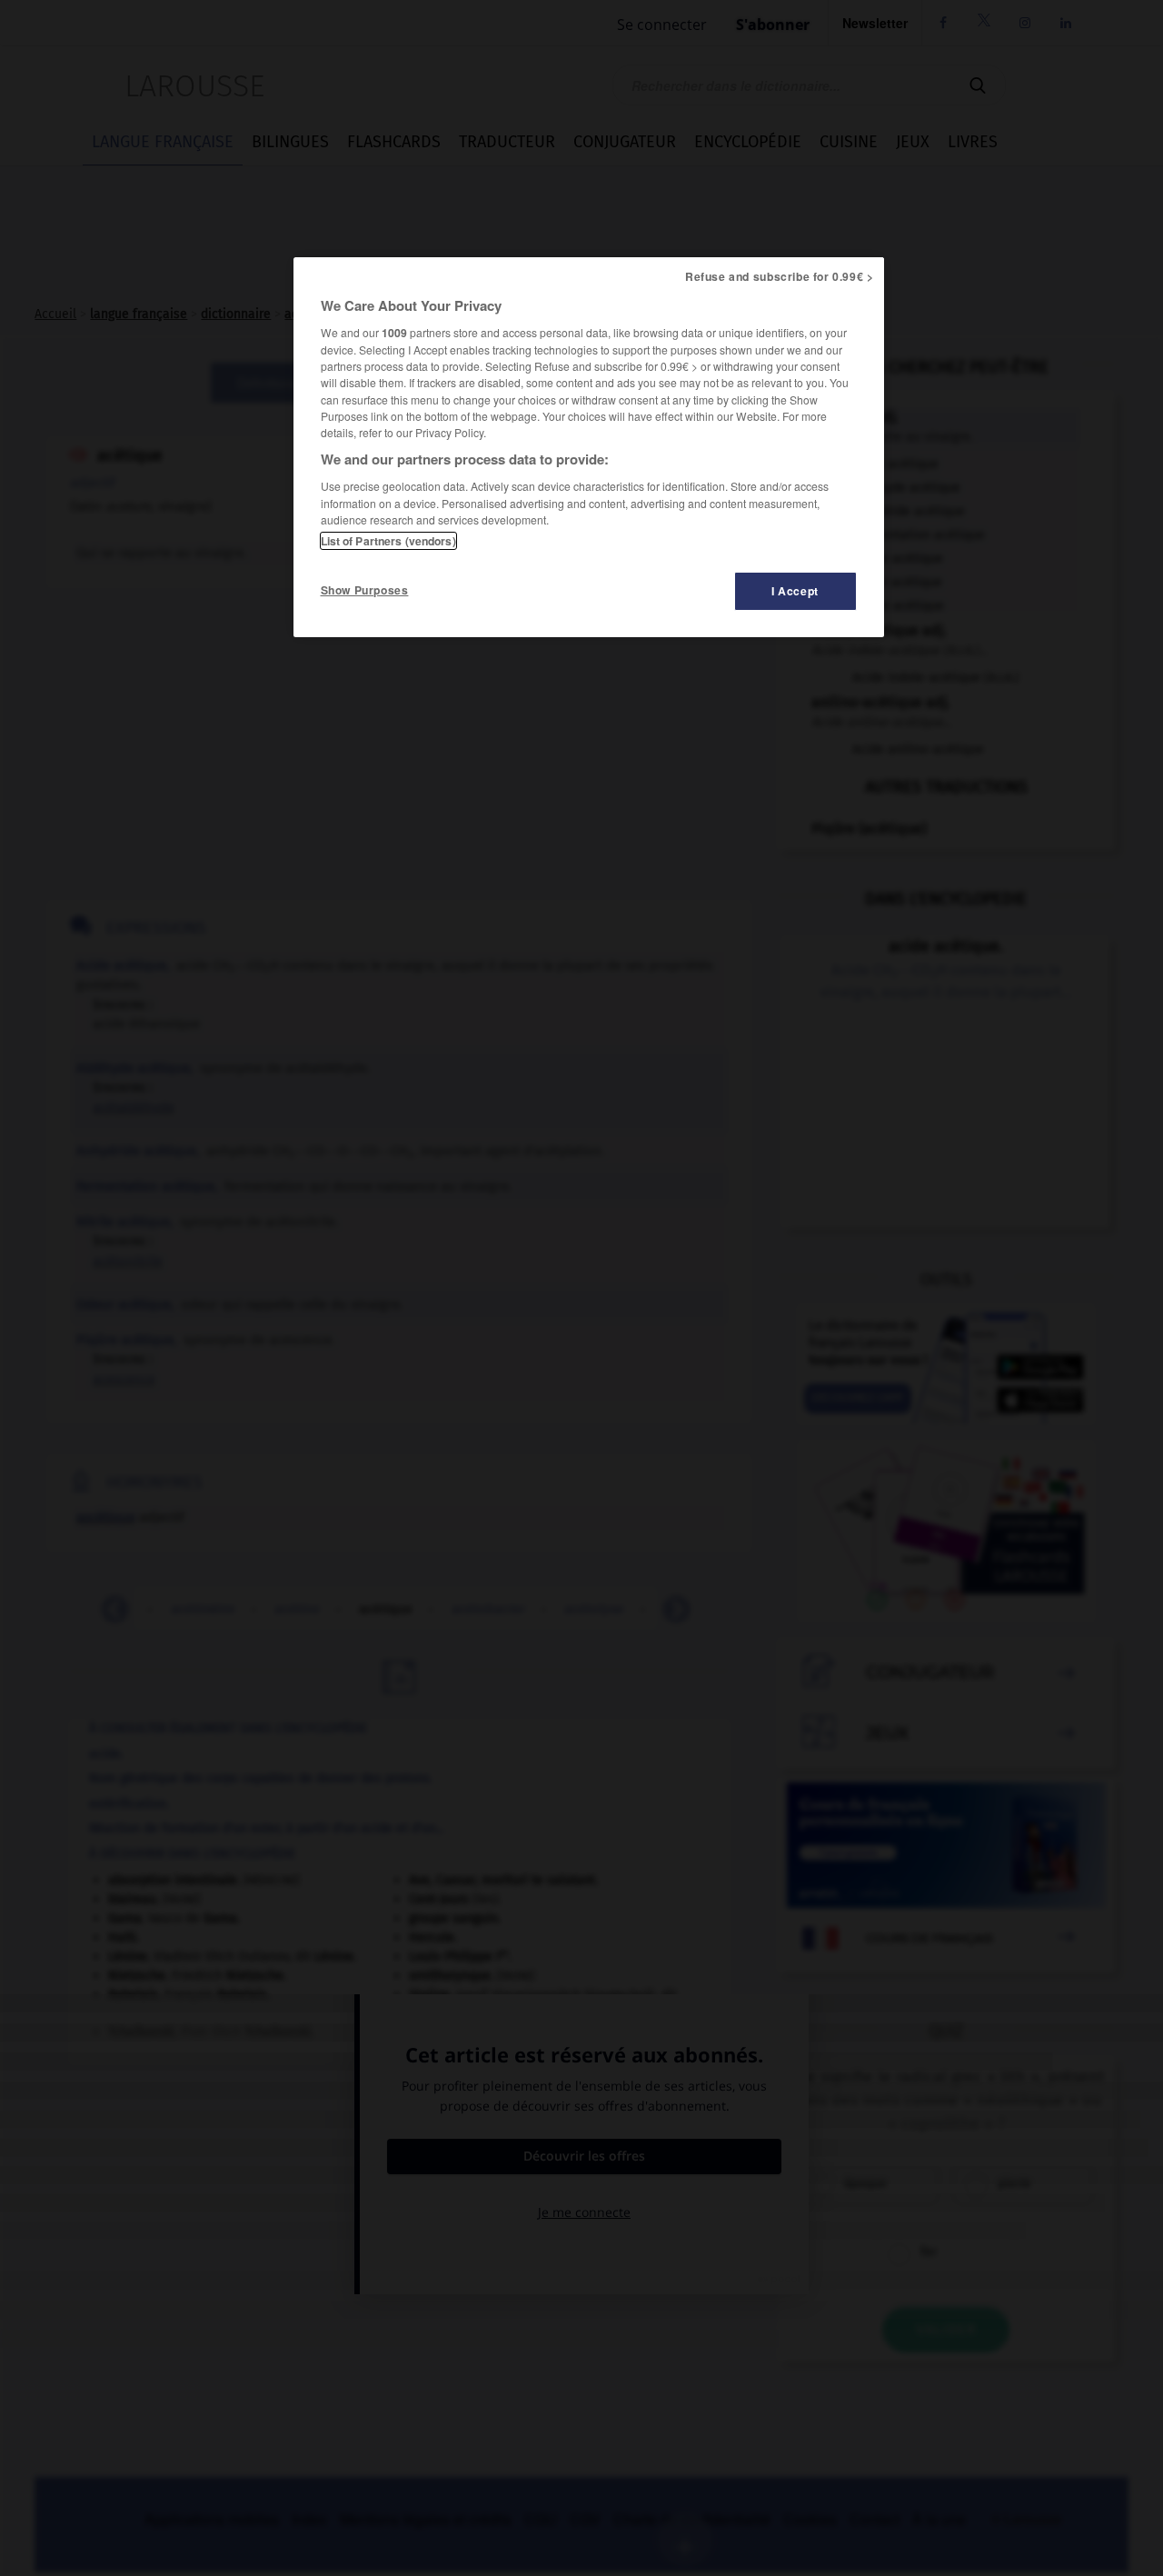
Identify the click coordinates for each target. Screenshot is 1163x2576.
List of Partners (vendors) (388, 541)
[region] (589, 447)
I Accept (795, 591)
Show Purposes (365, 590)
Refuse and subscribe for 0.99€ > (780, 276)
